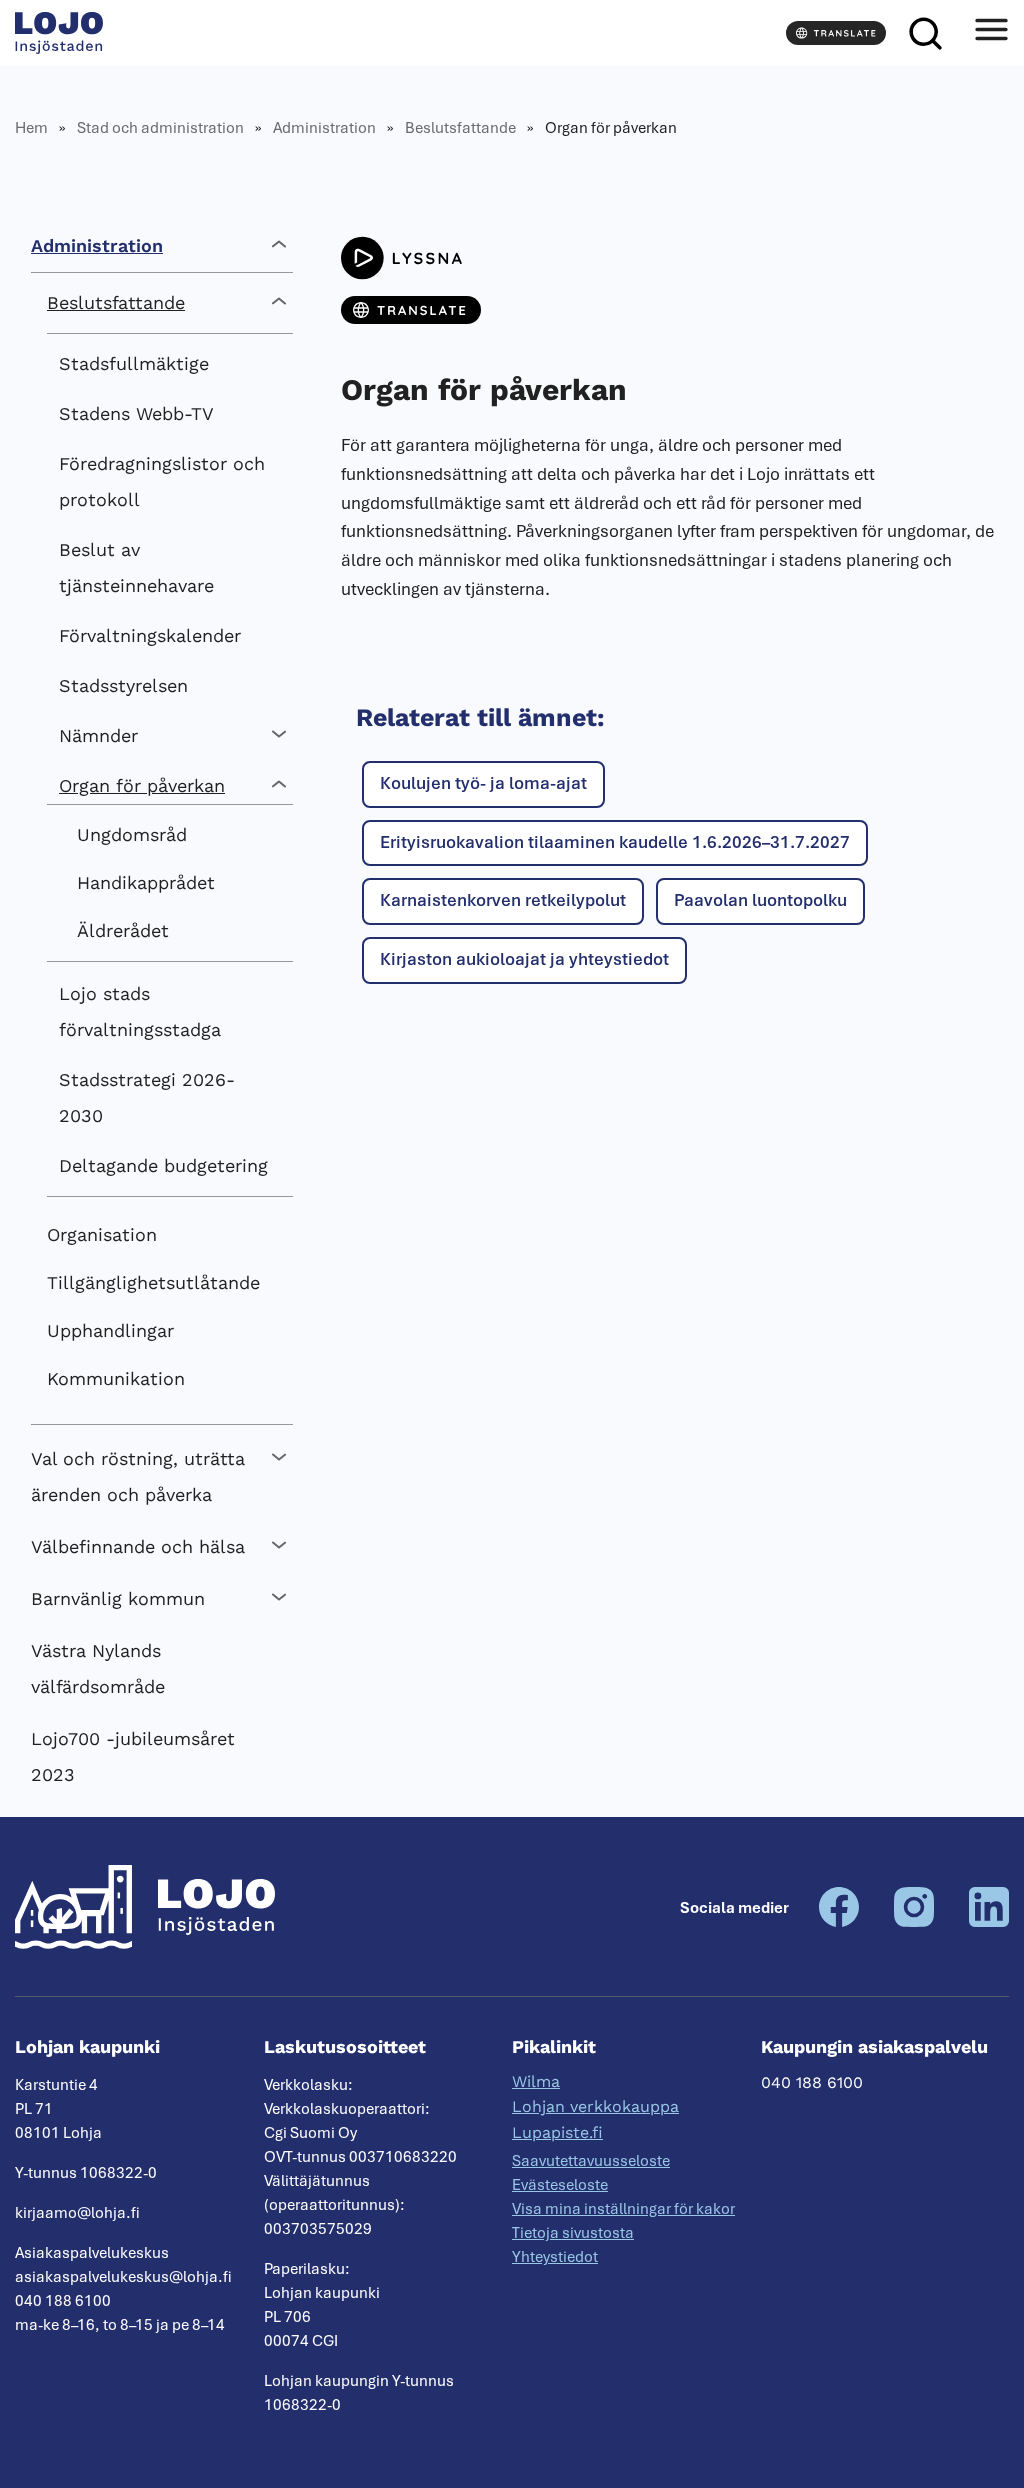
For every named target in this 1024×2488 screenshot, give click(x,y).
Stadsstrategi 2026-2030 (147, 1097)
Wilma (536, 2081)
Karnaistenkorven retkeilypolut (503, 900)
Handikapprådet (146, 882)
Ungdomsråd (132, 834)
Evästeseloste (560, 2185)
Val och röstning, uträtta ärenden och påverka (138, 1476)
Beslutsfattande (460, 128)
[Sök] (925, 33)
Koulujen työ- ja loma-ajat (483, 783)
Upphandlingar (110, 1330)
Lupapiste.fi (557, 2132)
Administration (324, 128)
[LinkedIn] (989, 1922)
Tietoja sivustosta (573, 2233)
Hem (31, 128)
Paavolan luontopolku (760, 900)
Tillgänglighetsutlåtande (153, 1282)
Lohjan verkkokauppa (595, 2106)
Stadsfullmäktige (134, 363)
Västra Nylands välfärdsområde (98, 1668)
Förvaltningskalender (150, 635)
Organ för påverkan (142, 785)
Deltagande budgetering (163, 1165)
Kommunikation (116, 1378)
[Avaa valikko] (991, 33)
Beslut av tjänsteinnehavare (136, 567)
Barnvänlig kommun (118, 1598)
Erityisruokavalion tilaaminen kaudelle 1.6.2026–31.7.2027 (615, 842)
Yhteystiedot (555, 2257)
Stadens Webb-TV (136, 413)
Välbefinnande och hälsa (138, 1546)
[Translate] (836, 33)
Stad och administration (160, 128)
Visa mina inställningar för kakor (623, 2209)
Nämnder (98, 735)
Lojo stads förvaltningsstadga (140, 1011)
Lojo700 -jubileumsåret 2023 (133, 1756)
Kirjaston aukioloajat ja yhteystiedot (524, 959)
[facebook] (839, 1922)
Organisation (102, 1234)
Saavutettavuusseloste (591, 2161)
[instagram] (914, 1922)
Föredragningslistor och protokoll (162, 481)
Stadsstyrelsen (123, 685)
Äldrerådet (123, 930)
